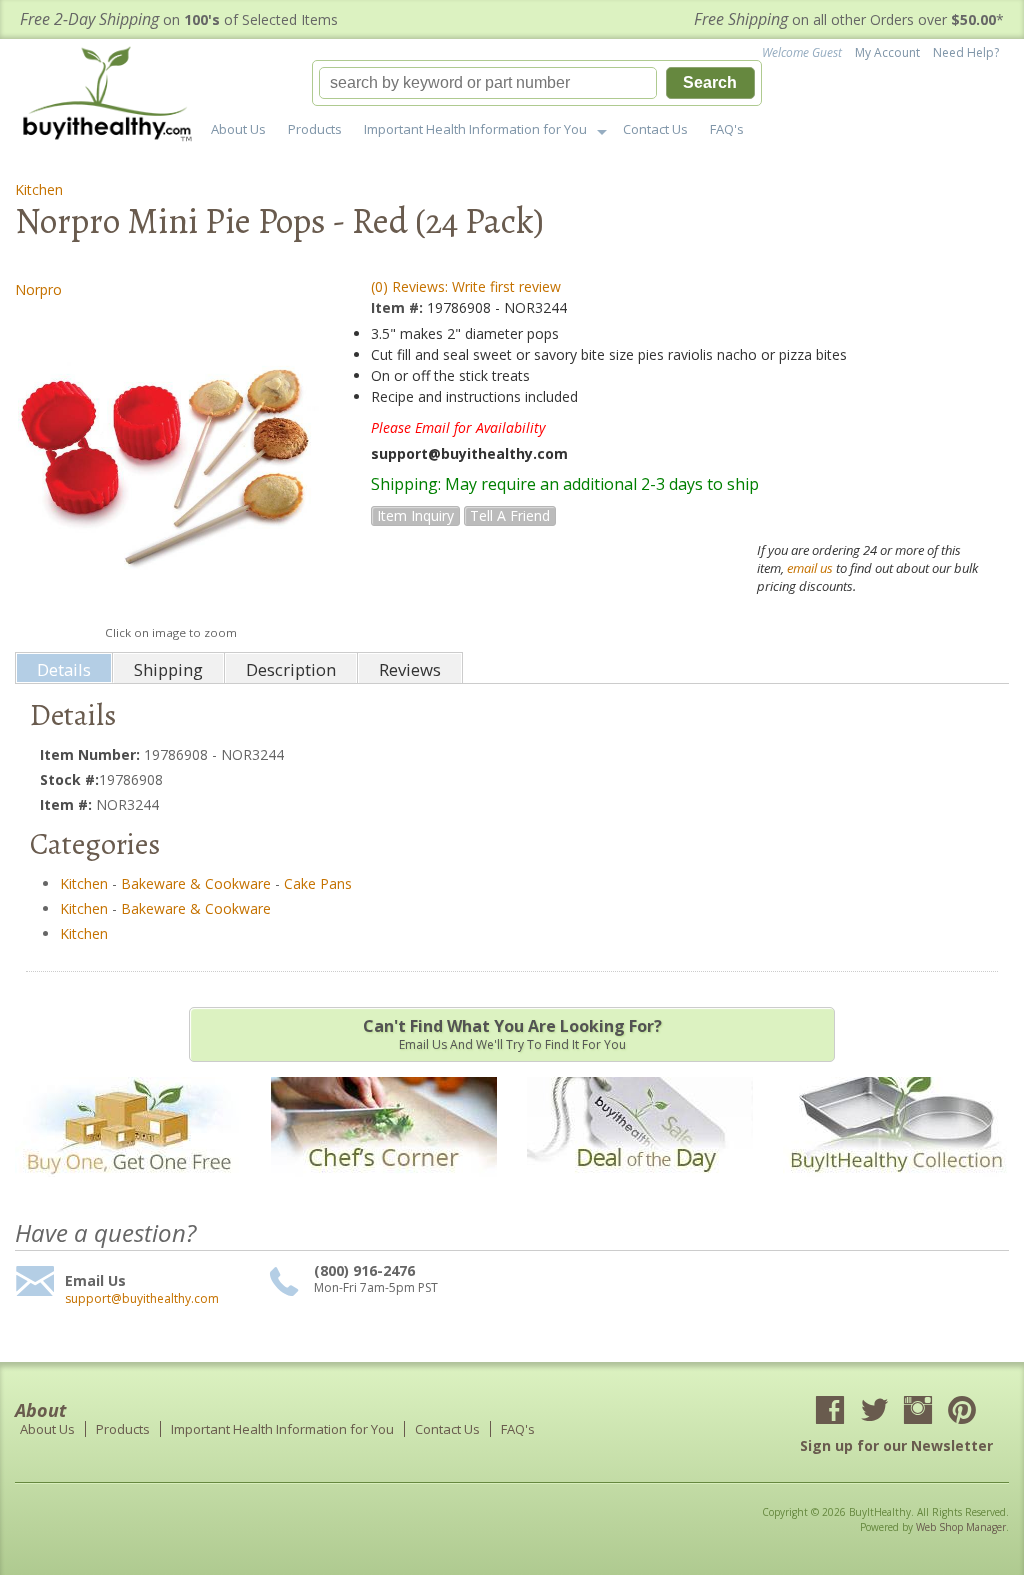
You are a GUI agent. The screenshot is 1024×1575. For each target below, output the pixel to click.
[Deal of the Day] (640, 1186)
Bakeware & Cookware (196, 883)
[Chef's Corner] (384, 1186)
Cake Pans (318, 883)
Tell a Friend (510, 515)
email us (810, 568)
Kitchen (39, 189)
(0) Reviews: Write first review (466, 286)
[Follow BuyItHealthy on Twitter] (874, 1412)
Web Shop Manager (961, 1527)
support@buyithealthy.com (142, 1299)
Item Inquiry (415, 515)
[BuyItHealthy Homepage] (113, 96)
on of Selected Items (179, 19)
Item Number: (92, 754)
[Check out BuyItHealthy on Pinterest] (962, 1412)
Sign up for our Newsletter (896, 1445)
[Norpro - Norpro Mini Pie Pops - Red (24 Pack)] (170, 461)
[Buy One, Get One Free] (128, 1186)
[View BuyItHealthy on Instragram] (918, 1412)
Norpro (38, 289)
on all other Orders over (849, 19)
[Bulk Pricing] (896, 1186)
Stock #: (69, 779)
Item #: (399, 307)
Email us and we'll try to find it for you (512, 1034)
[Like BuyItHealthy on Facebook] (830, 1412)
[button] (537, 83)
